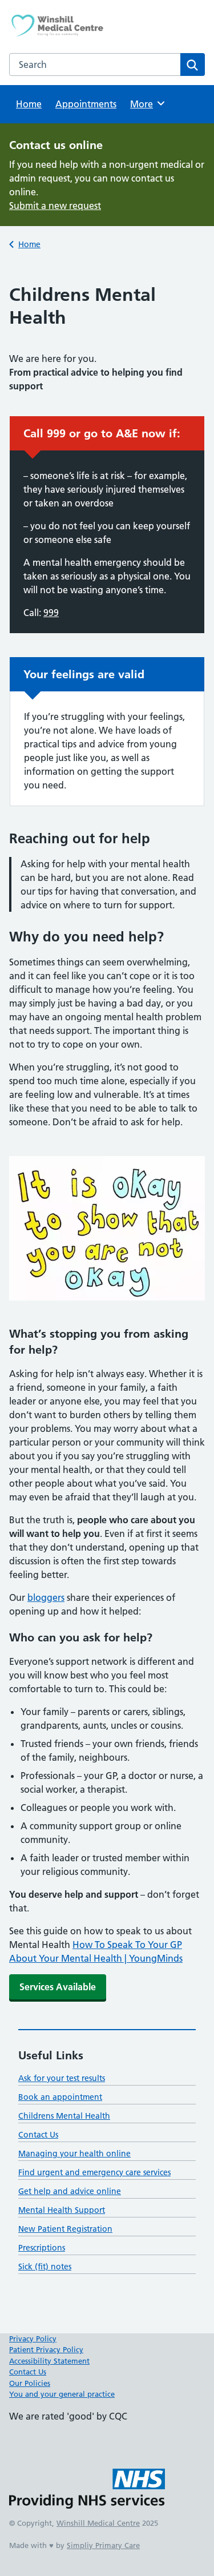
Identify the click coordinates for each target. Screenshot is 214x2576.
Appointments (86, 104)
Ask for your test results (62, 2078)
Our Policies (30, 2383)
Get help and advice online (70, 2191)
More (146, 104)
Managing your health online (74, 2154)
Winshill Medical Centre (98, 2523)
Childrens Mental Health (64, 2116)
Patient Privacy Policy (46, 2349)
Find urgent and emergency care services (94, 2172)
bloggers (46, 1597)
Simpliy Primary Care (103, 2545)
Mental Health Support (62, 2210)
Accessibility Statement (49, 2361)
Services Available (58, 1987)
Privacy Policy (33, 2338)
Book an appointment (60, 2097)
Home (29, 104)
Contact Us (38, 2135)
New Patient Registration (65, 2229)
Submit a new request (55, 206)
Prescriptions (42, 2248)
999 (51, 613)
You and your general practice (62, 2394)
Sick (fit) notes (45, 2267)
